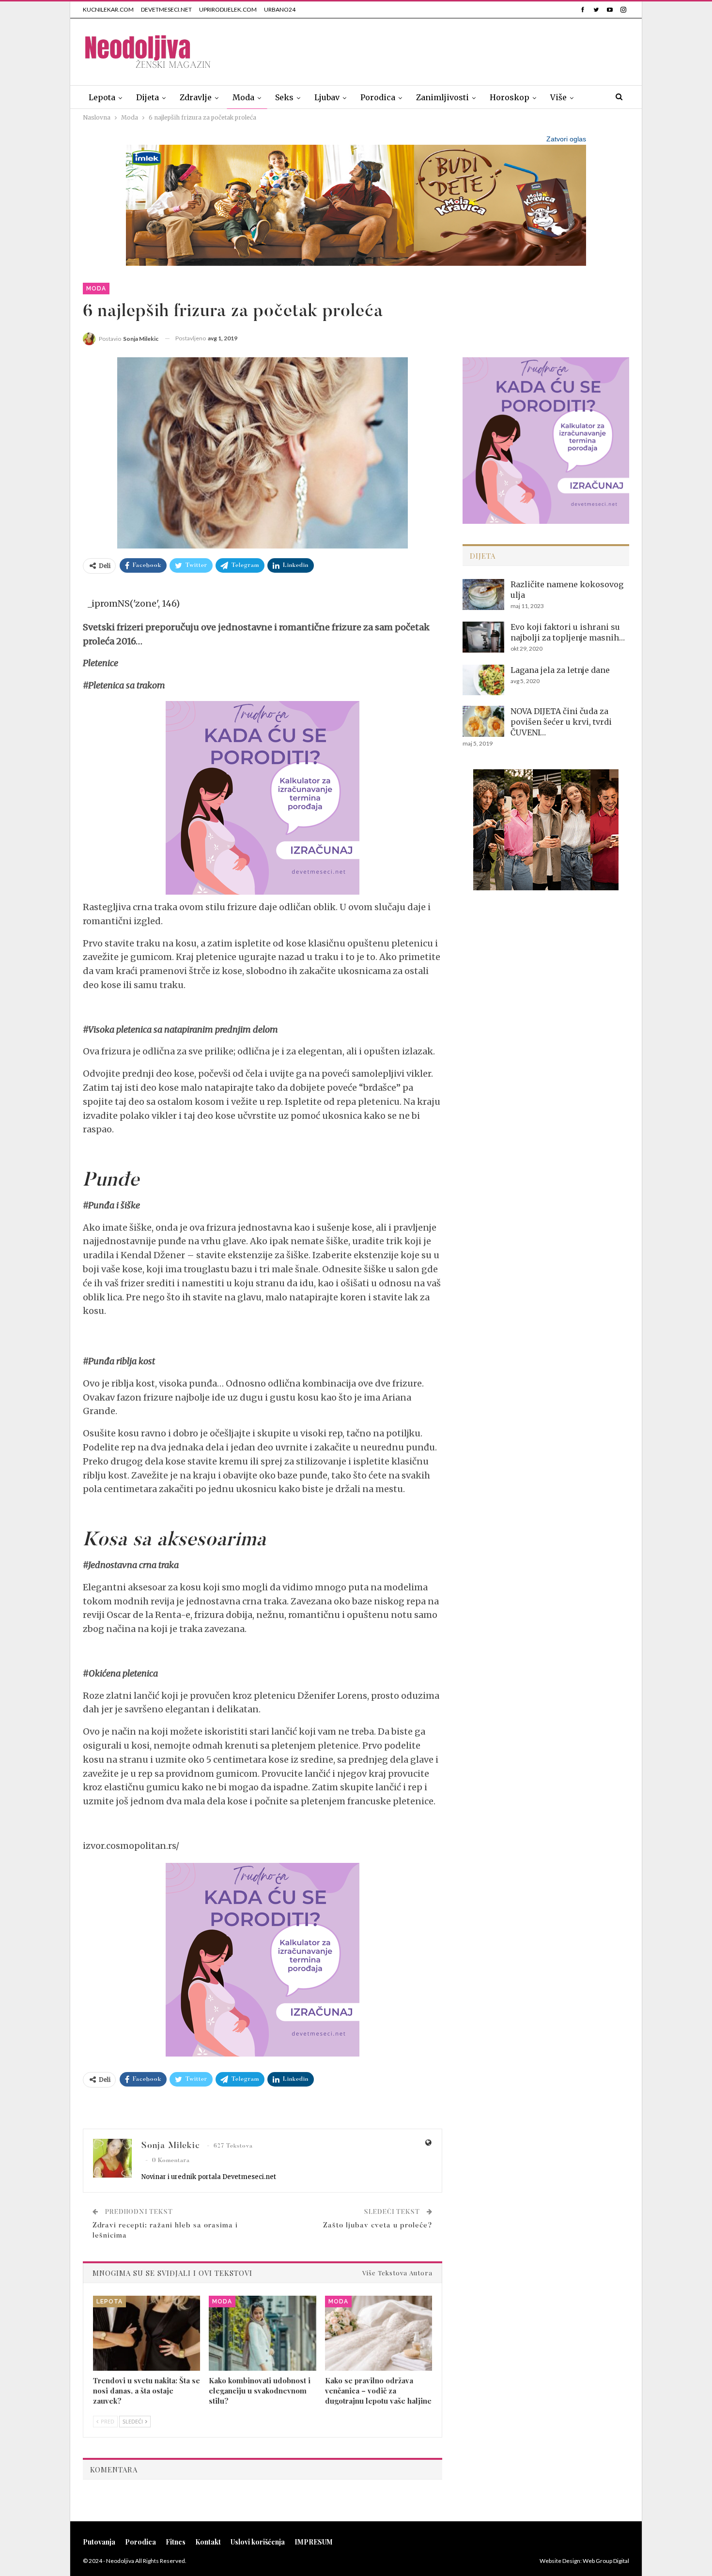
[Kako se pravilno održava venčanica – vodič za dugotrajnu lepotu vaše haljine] (379, 2333)
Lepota (102, 97)
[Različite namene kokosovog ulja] (483, 594)
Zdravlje (196, 97)
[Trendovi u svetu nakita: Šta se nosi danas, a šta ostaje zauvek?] (147, 2333)
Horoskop (510, 97)
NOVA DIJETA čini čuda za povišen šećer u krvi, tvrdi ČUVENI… (561, 722)
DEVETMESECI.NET (166, 9)
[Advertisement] (453, 50)
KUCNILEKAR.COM (108, 9)
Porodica (378, 97)
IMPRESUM (314, 2542)
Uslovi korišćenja (258, 2542)
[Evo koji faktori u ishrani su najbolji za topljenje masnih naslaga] (483, 637)
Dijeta (147, 97)
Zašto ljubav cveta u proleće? (378, 2226)
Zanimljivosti (442, 97)
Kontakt (208, 2542)
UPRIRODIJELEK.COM (228, 9)
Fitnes (176, 2542)
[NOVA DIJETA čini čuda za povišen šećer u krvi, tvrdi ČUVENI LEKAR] (483, 721)
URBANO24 (280, 9)
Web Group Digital (606, 2561)
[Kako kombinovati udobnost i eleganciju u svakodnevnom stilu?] (262, 2333)
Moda (243, 97)
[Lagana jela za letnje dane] (483, 680)
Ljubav (327, 97)
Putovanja (99, 2542)
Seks (284, 97)
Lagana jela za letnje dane (560, 670)
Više (558, 97)
